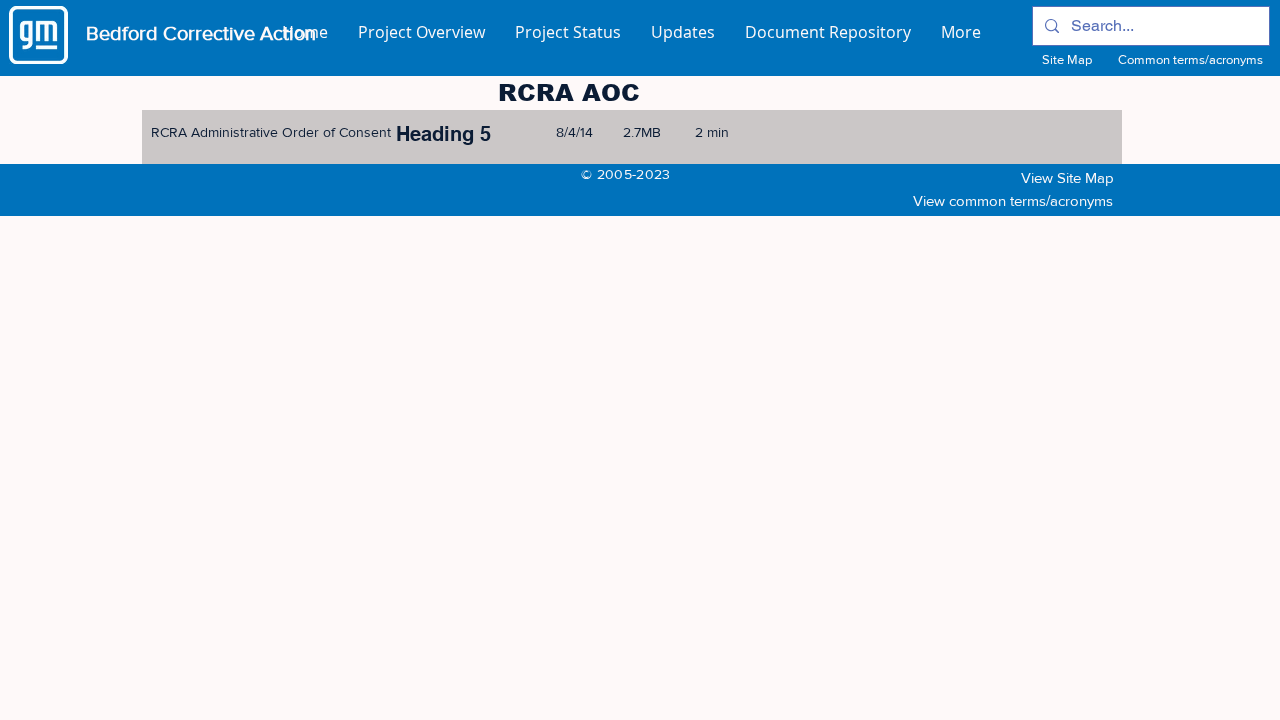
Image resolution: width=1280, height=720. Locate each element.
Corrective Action (239, 33)
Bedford (124, 33)
